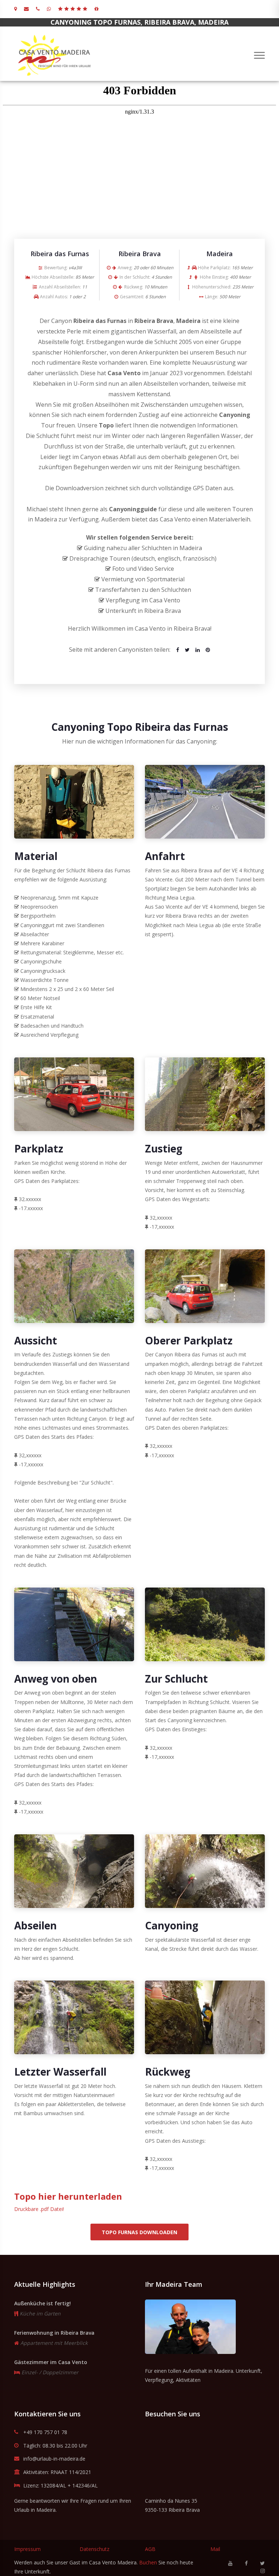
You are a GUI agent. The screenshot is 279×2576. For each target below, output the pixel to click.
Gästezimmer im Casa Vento (51, 2362)
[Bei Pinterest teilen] (208, 650)
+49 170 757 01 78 (45, 2432)
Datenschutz (94, 2549)
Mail (215, 2549)
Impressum (27, 2549)
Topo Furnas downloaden (139, 2232)
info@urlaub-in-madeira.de (54, 2459)
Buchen (148, 2562)
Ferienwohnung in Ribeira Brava (54, 2333)
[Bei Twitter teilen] (187, 650)
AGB (150, 2549)
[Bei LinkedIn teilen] (198, 650)
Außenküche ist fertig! (43, 2303)
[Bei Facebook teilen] (178, 650)
